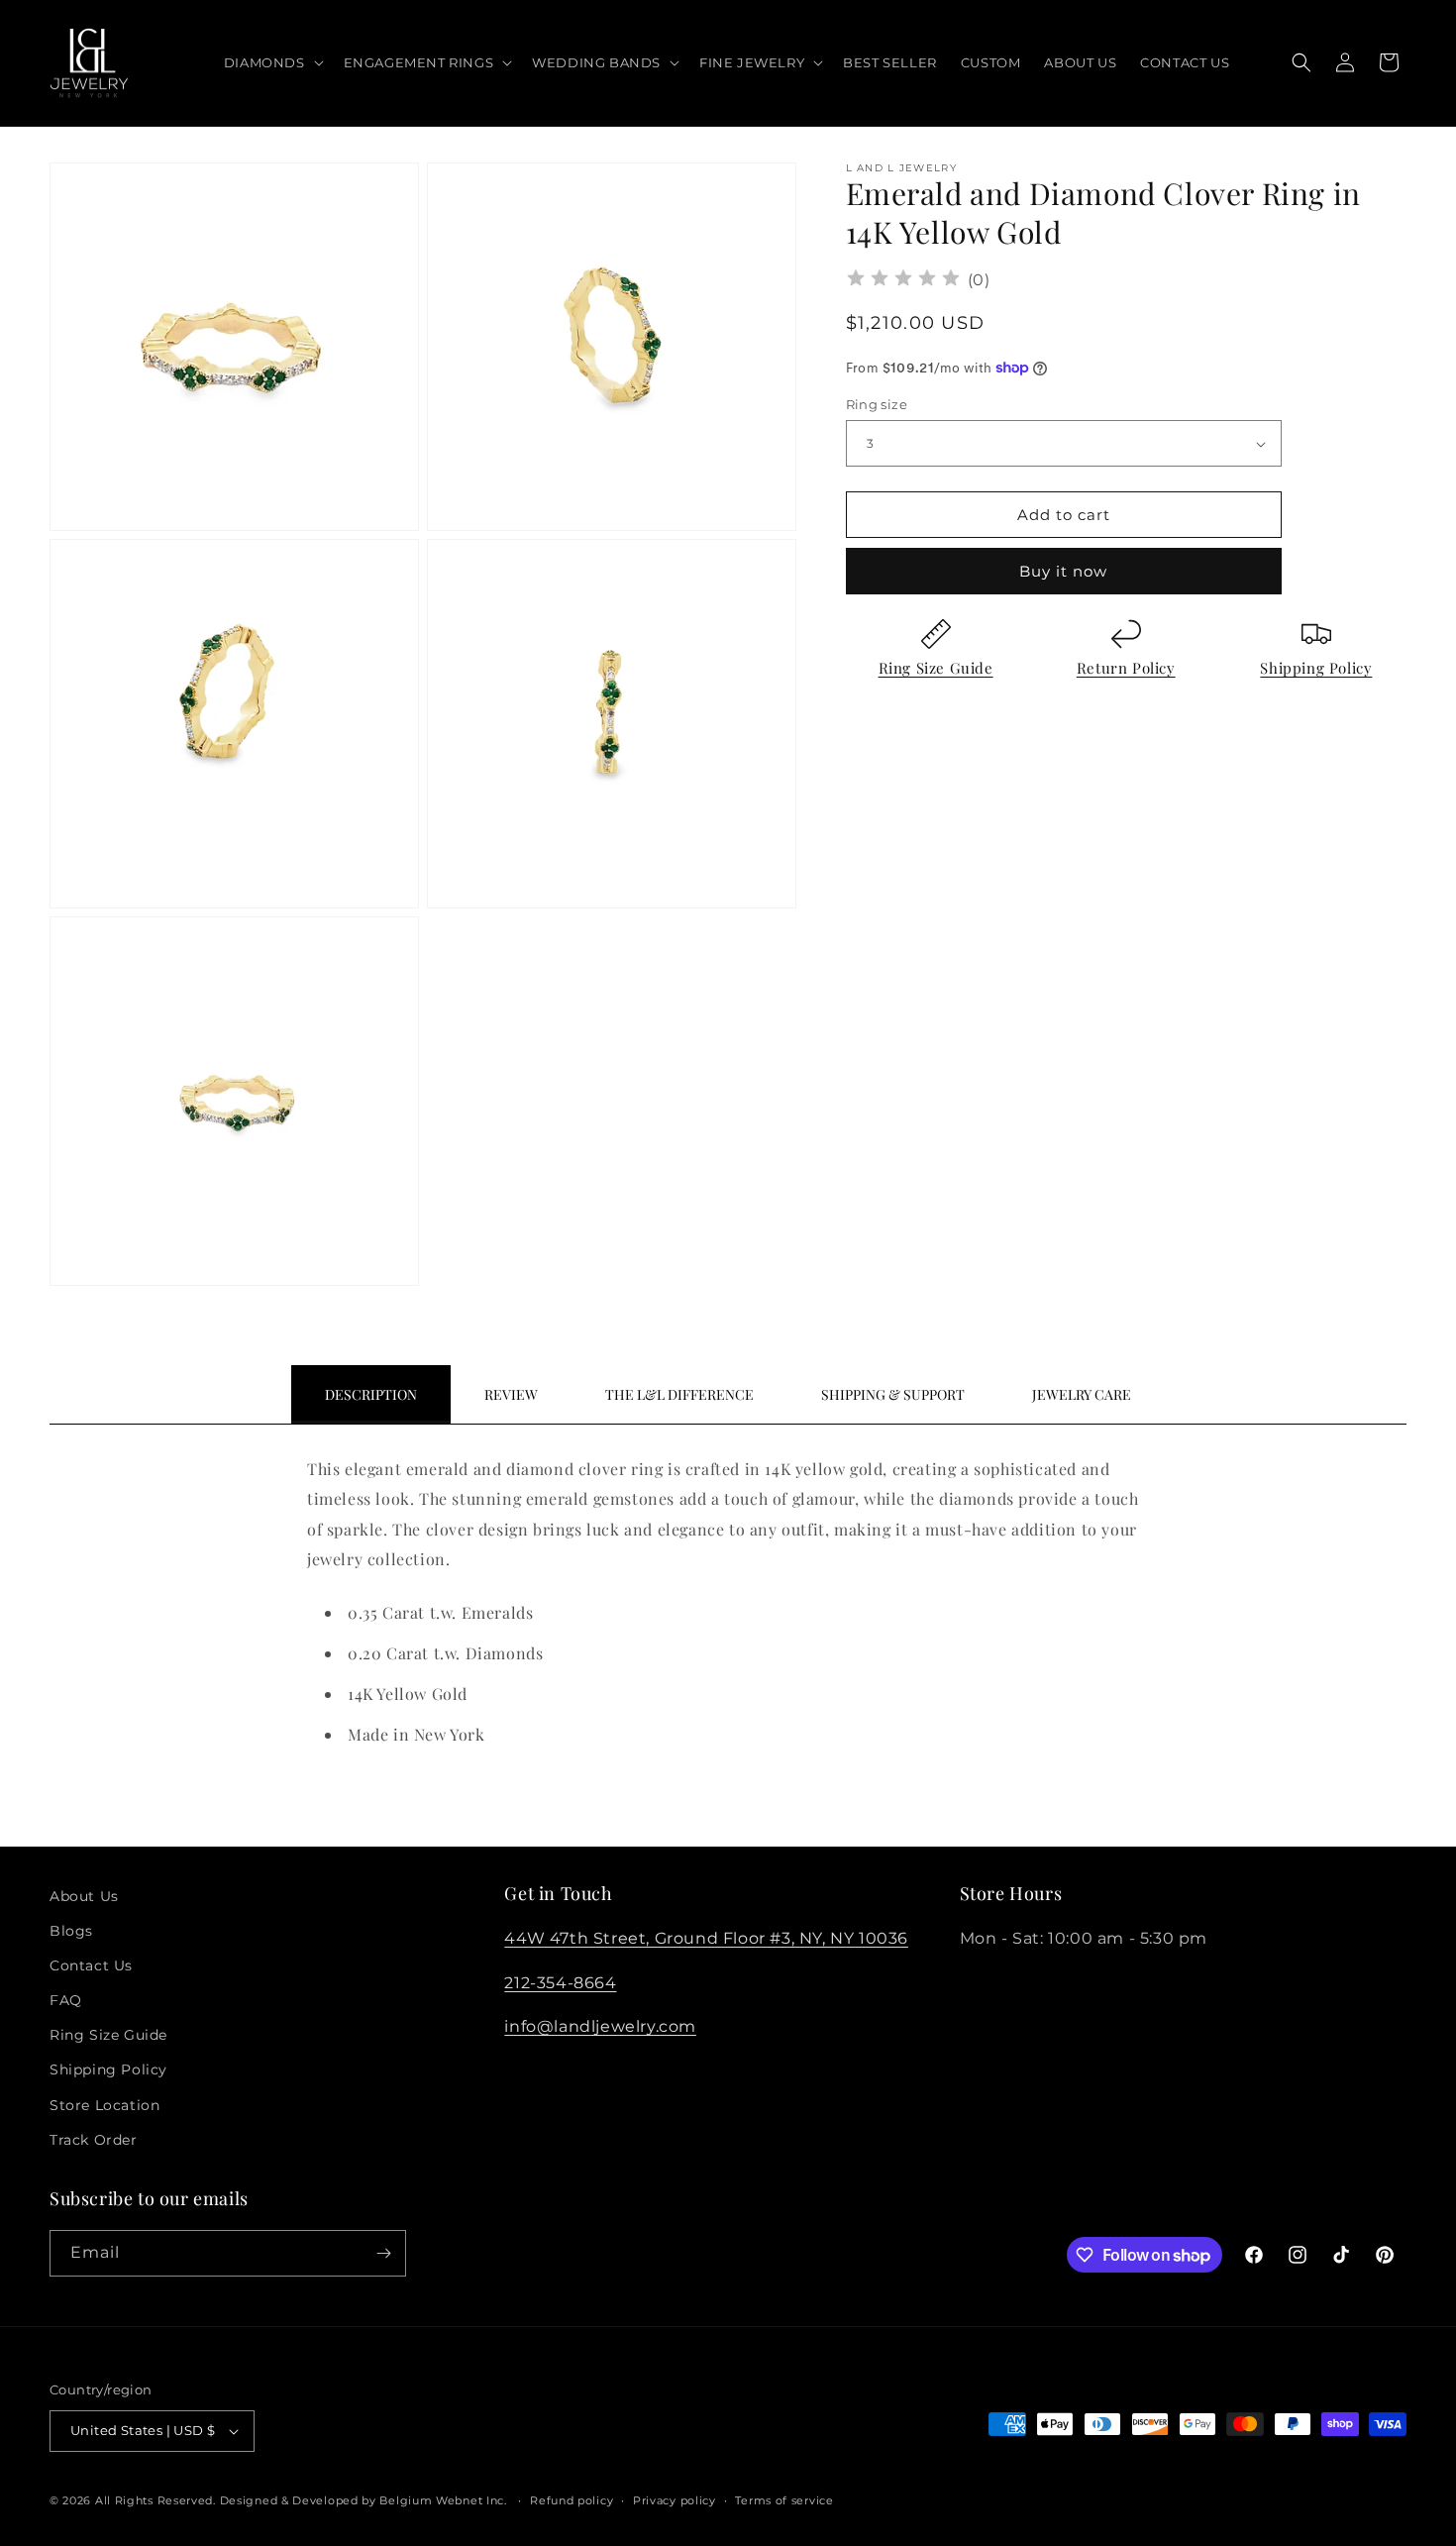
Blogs (71, 1931)
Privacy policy (675, 2500)
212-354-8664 (560, 1983)
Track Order (94, 2140)
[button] (272, 63)
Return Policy (1126, 668)
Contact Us (91, 1965)
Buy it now (1063, 571)
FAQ (66, 2000)
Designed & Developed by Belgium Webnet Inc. (362, 2500)
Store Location (104, 2105)
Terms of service (784, 2500)
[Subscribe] (383, 2253)
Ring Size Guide (936, 668)
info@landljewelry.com (600, 2026)
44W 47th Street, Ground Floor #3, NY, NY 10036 (706, 1938)
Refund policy (572, 2500)
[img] (903, 281)
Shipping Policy (1316, 668)
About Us (84, 1896)
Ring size (877, 404)
